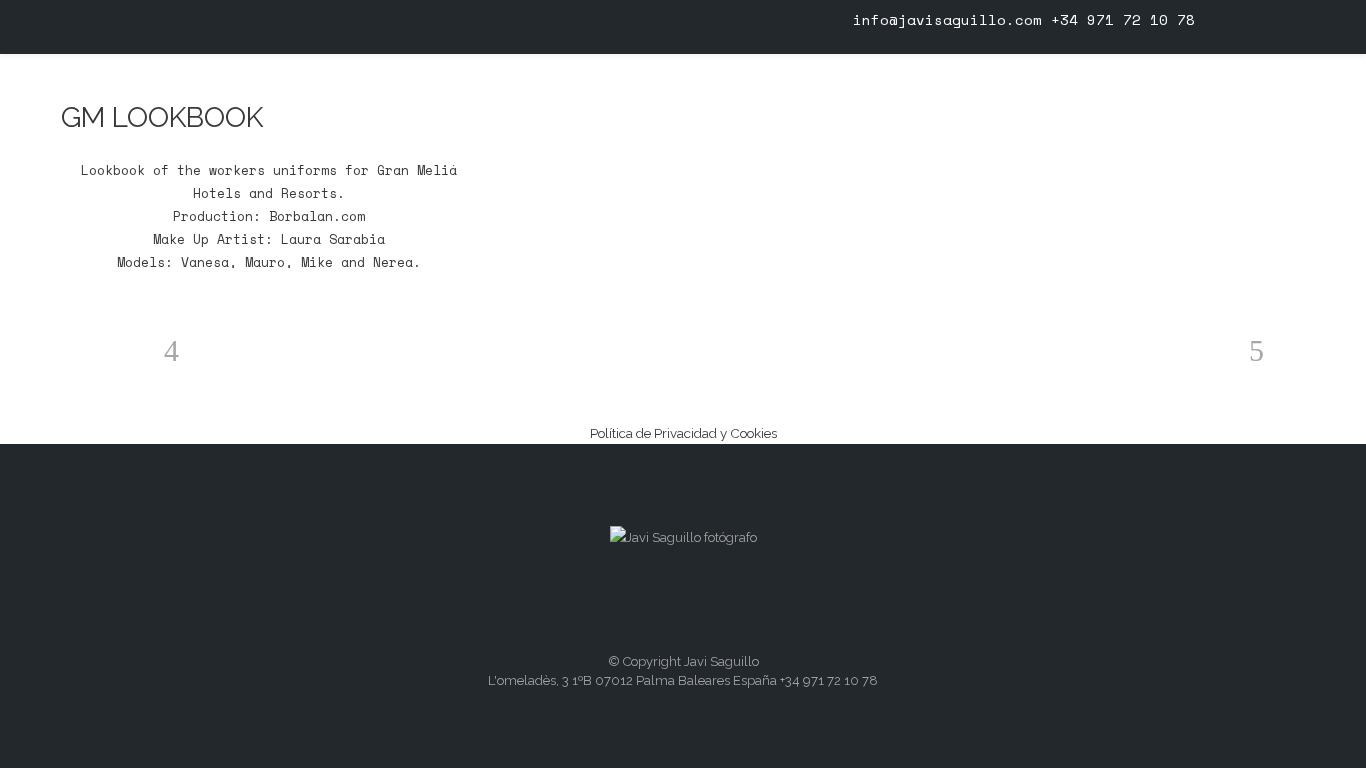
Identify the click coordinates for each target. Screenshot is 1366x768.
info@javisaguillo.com (947, 19)
